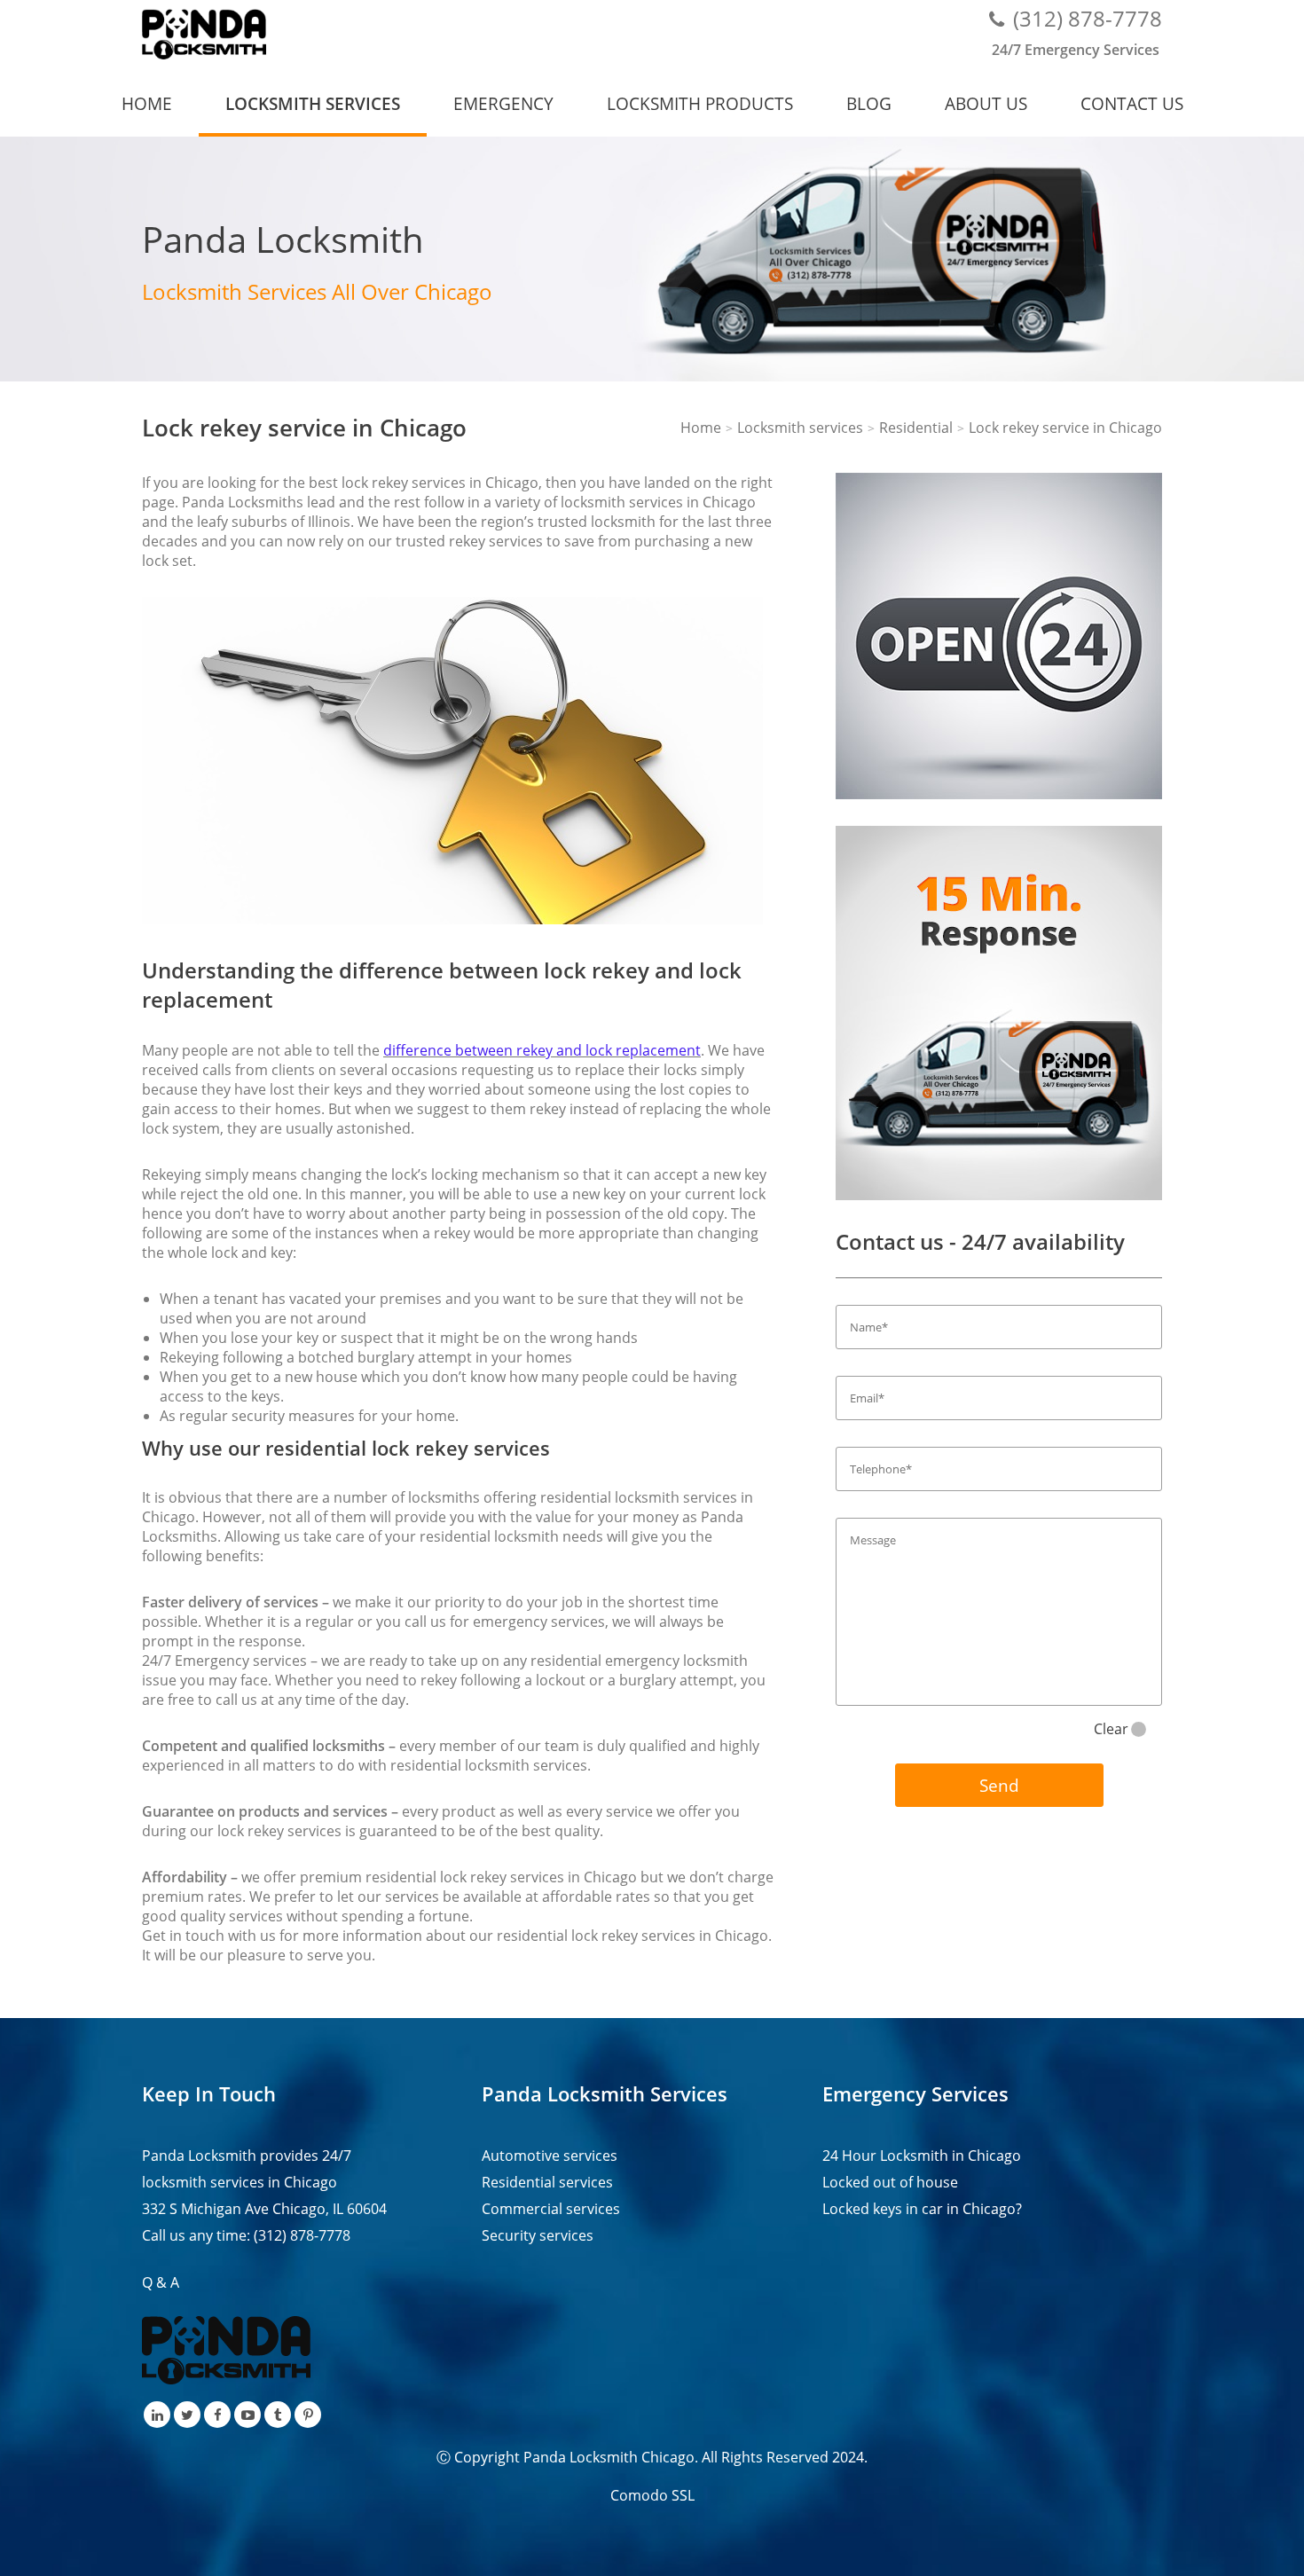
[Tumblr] (278, 2415)
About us (986, 103)
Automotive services (550, 2156)
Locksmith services (313, 103)
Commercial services (551, 2209)
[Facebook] (217, 2415)
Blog (869, 103)
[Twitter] (187, 2415)
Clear (1111, 1729)
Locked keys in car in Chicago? (922, 2209)
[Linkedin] (157, 2415)
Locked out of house (890, 2182)
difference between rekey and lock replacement (542, 1050)
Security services (538, 2235)
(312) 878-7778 (1088, 18)
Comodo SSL (652, 2495)
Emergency (503, 103)
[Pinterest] (308, 2415)
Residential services (547, 2182)
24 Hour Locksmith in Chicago (922, 2156)
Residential (916, 428)
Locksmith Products (700, 103)
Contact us (1132, 103)
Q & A (161, 2282)
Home (147, 103)
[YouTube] (247, 2415)
